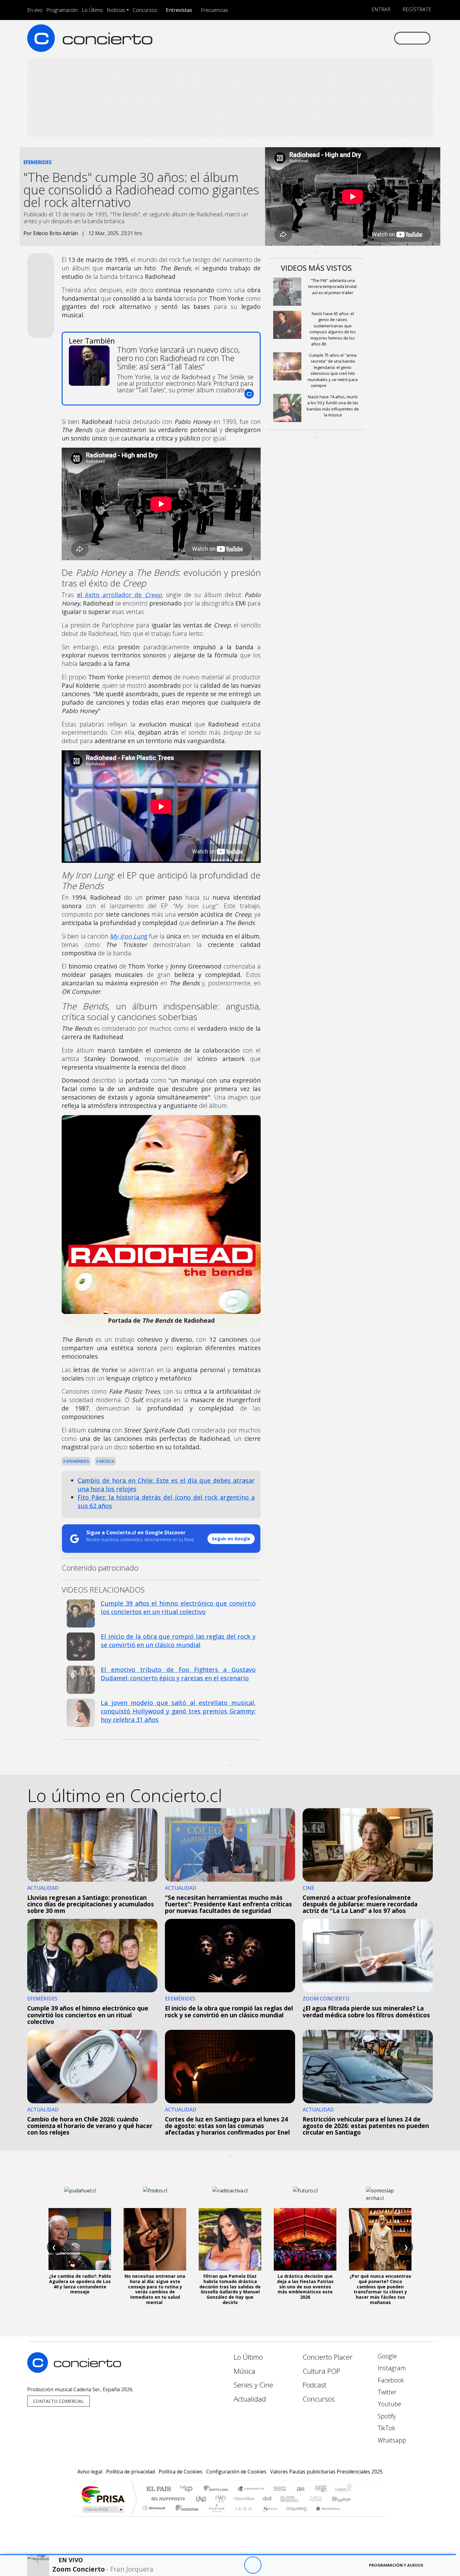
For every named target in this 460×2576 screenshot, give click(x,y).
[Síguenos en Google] (317, 38)
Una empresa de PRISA (103, 2494)
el (119, 595)
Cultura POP (321, 2371)
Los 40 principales (189, 2489)
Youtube (389, 2404)
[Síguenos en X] (348, 38)
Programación (62, 10)
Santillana (218, 2489)
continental (267, 2499)
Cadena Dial (322, 2499)
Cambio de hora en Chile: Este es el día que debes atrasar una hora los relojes (166, 1485)
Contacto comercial (59, 2401)
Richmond (155, 2516)
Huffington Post (167, 2499)
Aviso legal (90, 2472)
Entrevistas (179, 10)
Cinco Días (243, 2499)
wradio (220, 2499)
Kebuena (344, 2499)
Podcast (314, 2385)
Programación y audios (396, 2565)
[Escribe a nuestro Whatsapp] (389, 38)
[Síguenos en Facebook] (337, 38)
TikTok (386, 2428)
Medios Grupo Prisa (103, 2509)
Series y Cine (253, 2385)
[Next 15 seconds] (270, 2565)
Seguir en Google (231, 1539)
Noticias (116, 10)
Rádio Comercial (353, 2516)
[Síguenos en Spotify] (368, 38)
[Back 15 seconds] (235, 2565)
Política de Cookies (181, 2472)
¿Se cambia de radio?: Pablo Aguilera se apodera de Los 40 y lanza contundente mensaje (80, 2284)
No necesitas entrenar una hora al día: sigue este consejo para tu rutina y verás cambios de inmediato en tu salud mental (155, 2289)
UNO (202, 2499)
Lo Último (92, 10)
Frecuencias (215, 10)
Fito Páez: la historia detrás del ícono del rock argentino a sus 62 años (166, 1502)
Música (106, 1461)
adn (320, 2489)
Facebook (390, 2380)
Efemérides (77, 1461)
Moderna (185, 2516)
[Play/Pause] (253, 2565)
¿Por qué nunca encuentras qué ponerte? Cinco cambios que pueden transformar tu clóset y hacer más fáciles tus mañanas (380, 2289)
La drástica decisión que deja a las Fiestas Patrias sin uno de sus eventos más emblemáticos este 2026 (305, 2287)
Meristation (325, 2516)
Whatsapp (391, 2440)
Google (386, 2356)
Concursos (145, 10)
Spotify (386, 2416)
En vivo (35, 10)
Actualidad (250, 2399)
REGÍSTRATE (416, 9)
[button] (228, 2555)
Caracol (343, 2489)
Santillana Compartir (251, 2489)
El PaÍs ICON (242, 2516)
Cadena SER (280, 2489)
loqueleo (294, 2516)
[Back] (218, 2565)
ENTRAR (380, 9)
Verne (303, 2499)
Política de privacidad (130, 2472)
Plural (215, 2516)
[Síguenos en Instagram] (327, 38)
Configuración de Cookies (236, 2472)
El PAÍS (158, 2489)
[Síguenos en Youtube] (358, 38)
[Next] (287, 2565)
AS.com (300, 2489)
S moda (268, 2516)
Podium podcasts (155, 2506)
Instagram (391, 2368)
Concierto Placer (328, 2357)
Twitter (386, 2392)
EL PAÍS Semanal (284, 2499)
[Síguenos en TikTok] (378, 38)
